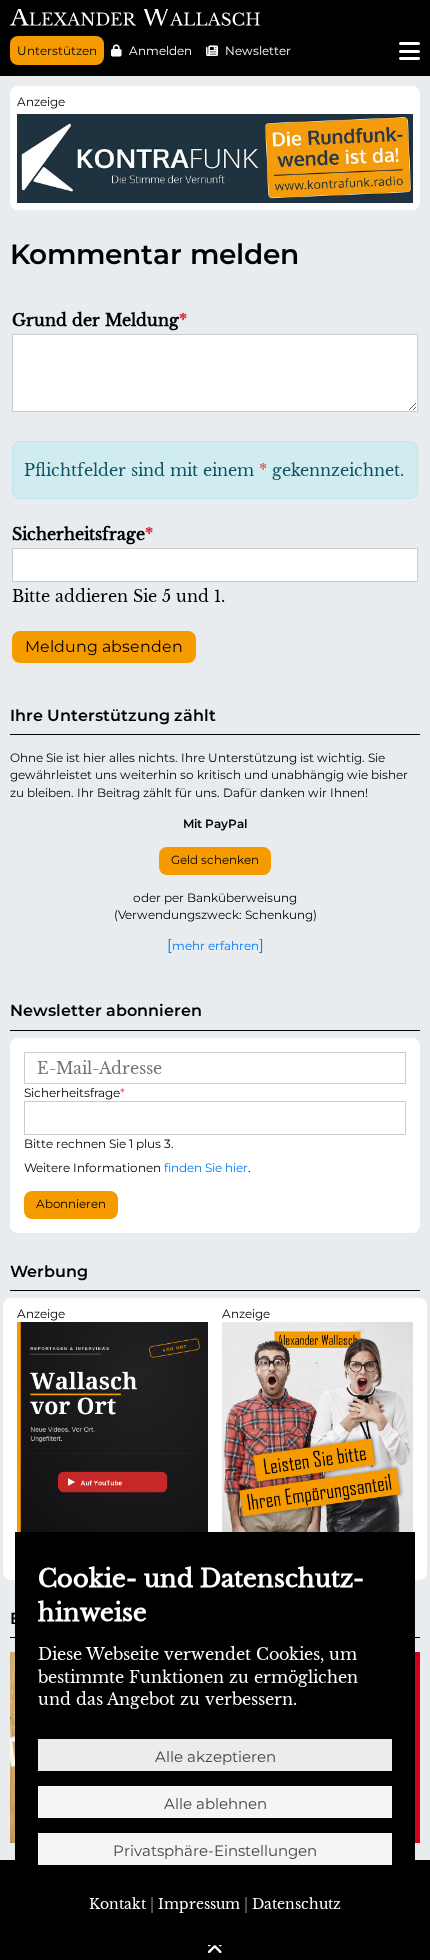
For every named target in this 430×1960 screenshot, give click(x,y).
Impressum (199, 1904)
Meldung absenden (104, 646)
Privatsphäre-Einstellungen (215, 1850)
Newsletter (258, 50)
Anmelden (160, 50)
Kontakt (117, 1904)
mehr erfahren (215, 945)
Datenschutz (296, 1904)
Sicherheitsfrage (82, 534)
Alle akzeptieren (215, 1756)
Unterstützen (57, 50)
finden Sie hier (206, 1167)
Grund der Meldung (99, 320)
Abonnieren (71, 1204)
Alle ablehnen (215, 1803)
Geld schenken (215, 860)
